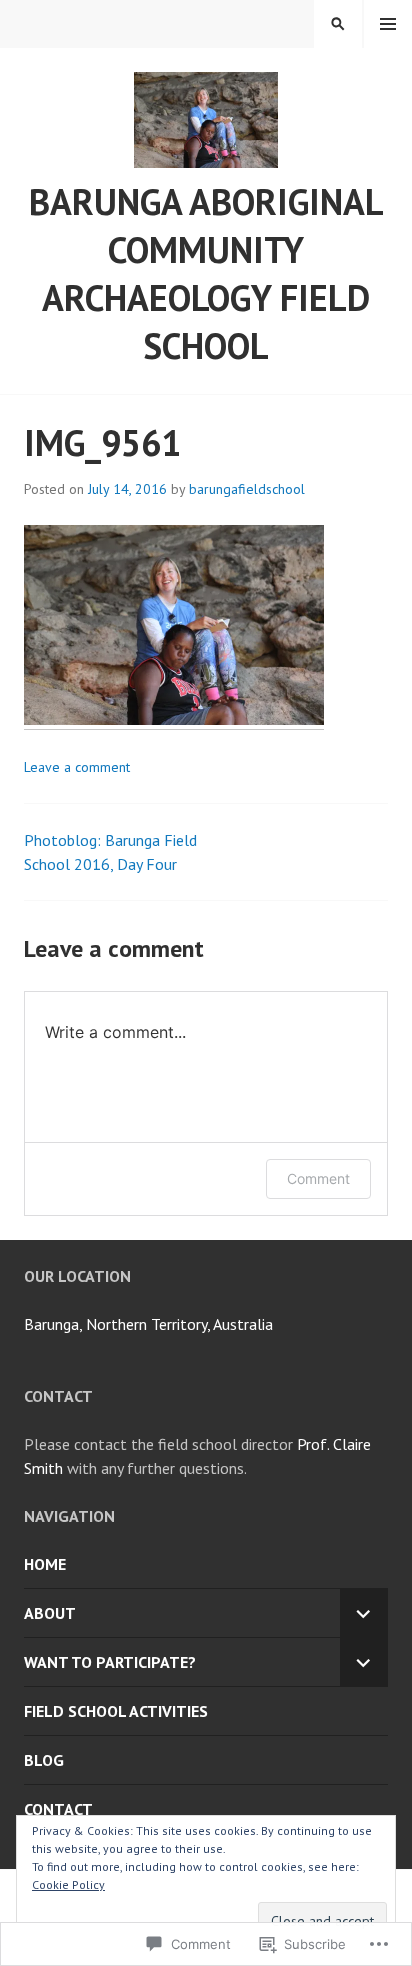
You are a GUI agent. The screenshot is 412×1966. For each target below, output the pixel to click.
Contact (58, 1809)
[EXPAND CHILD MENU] (364, 1613)
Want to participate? (110, 1662)
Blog (44, 1760)
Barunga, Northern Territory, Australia (148, 1324)
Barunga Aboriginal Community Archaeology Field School (206, 273)
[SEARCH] (338, 24)
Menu (388, 24)
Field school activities (116, 1711)
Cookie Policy (68, 1884)
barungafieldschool (247, 489)
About (50, 1613)
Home (45, 1564)
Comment (318, 1178)
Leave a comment (77, 767)
